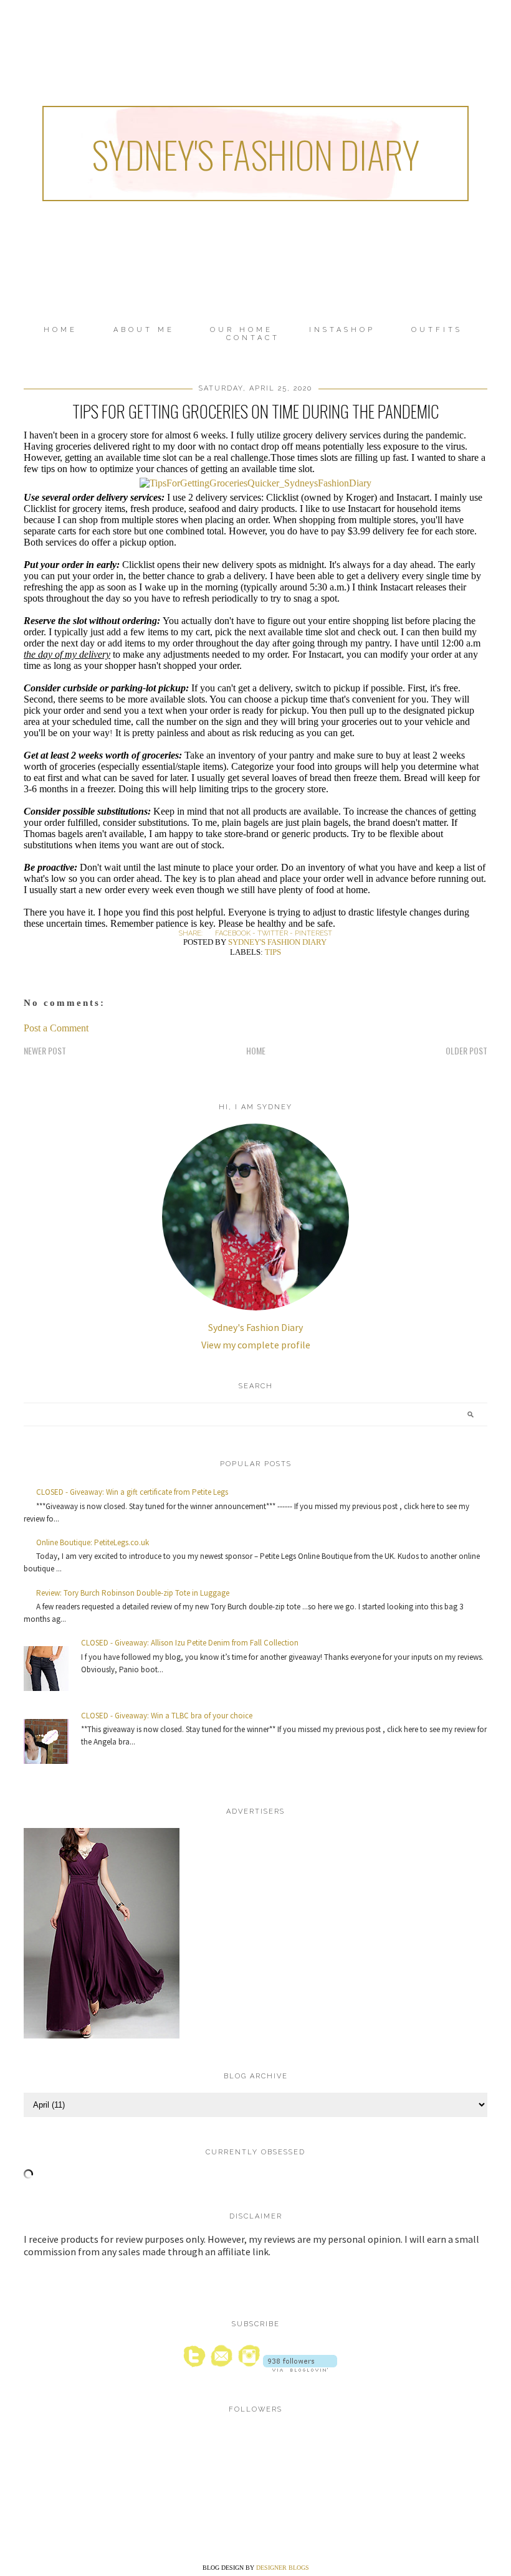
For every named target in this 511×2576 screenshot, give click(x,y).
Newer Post (45, 1050)
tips (273, 952)
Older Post (466, 1050)
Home (60, 330)
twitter (273, 933)
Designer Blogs (283, 2568)
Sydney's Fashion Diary (255, 154)
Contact (253, 338)
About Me (144, 330)
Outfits (437, 330)
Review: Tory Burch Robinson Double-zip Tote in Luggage (133, 1593)
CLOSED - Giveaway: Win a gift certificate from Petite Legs (132, 1492)
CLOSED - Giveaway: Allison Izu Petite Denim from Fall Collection (190, 1643)
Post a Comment (56, 1028)
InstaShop (342, 330)
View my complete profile (256, 1345)
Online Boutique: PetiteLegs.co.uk (93, 1542)
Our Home (241, 330)
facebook (233, 933)
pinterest (313, 933)
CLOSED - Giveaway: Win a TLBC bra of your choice (167, 1716)
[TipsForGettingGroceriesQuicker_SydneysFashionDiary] (255, 483)
